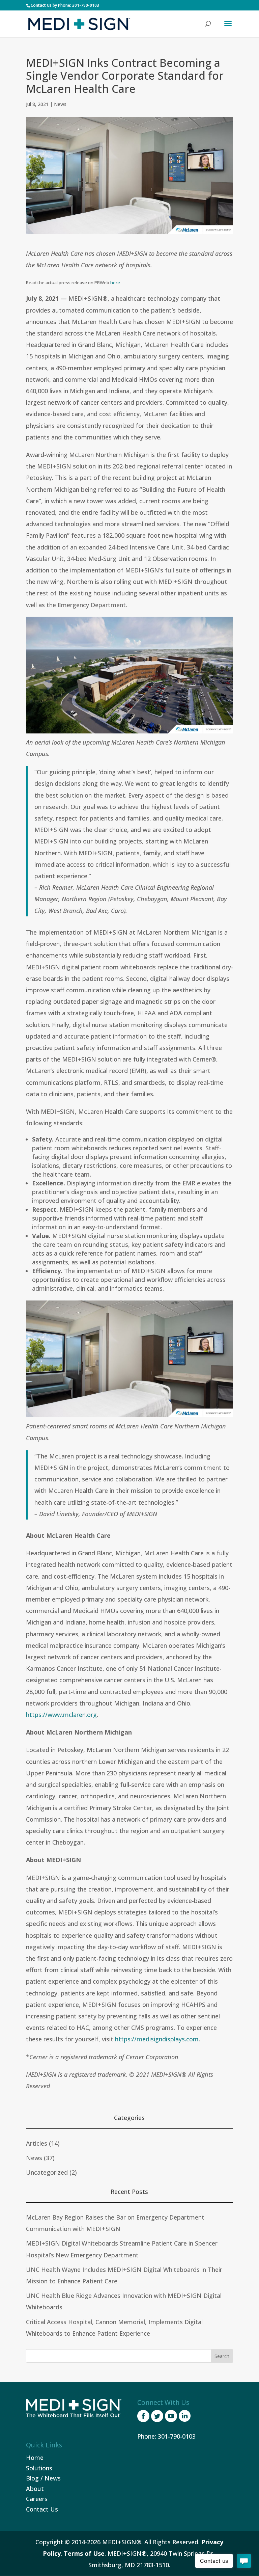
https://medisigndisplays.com (157, 2039)
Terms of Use (84, 2553)
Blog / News (43, 2478)
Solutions (39, 2468)
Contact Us (42, 2509)
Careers (37, 2499)
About (35, 2489)
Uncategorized (47, 2172)
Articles (37, 2143)
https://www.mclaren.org (61, 1715)
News (60, 104)
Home (35, 2458)
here (115, 283)
